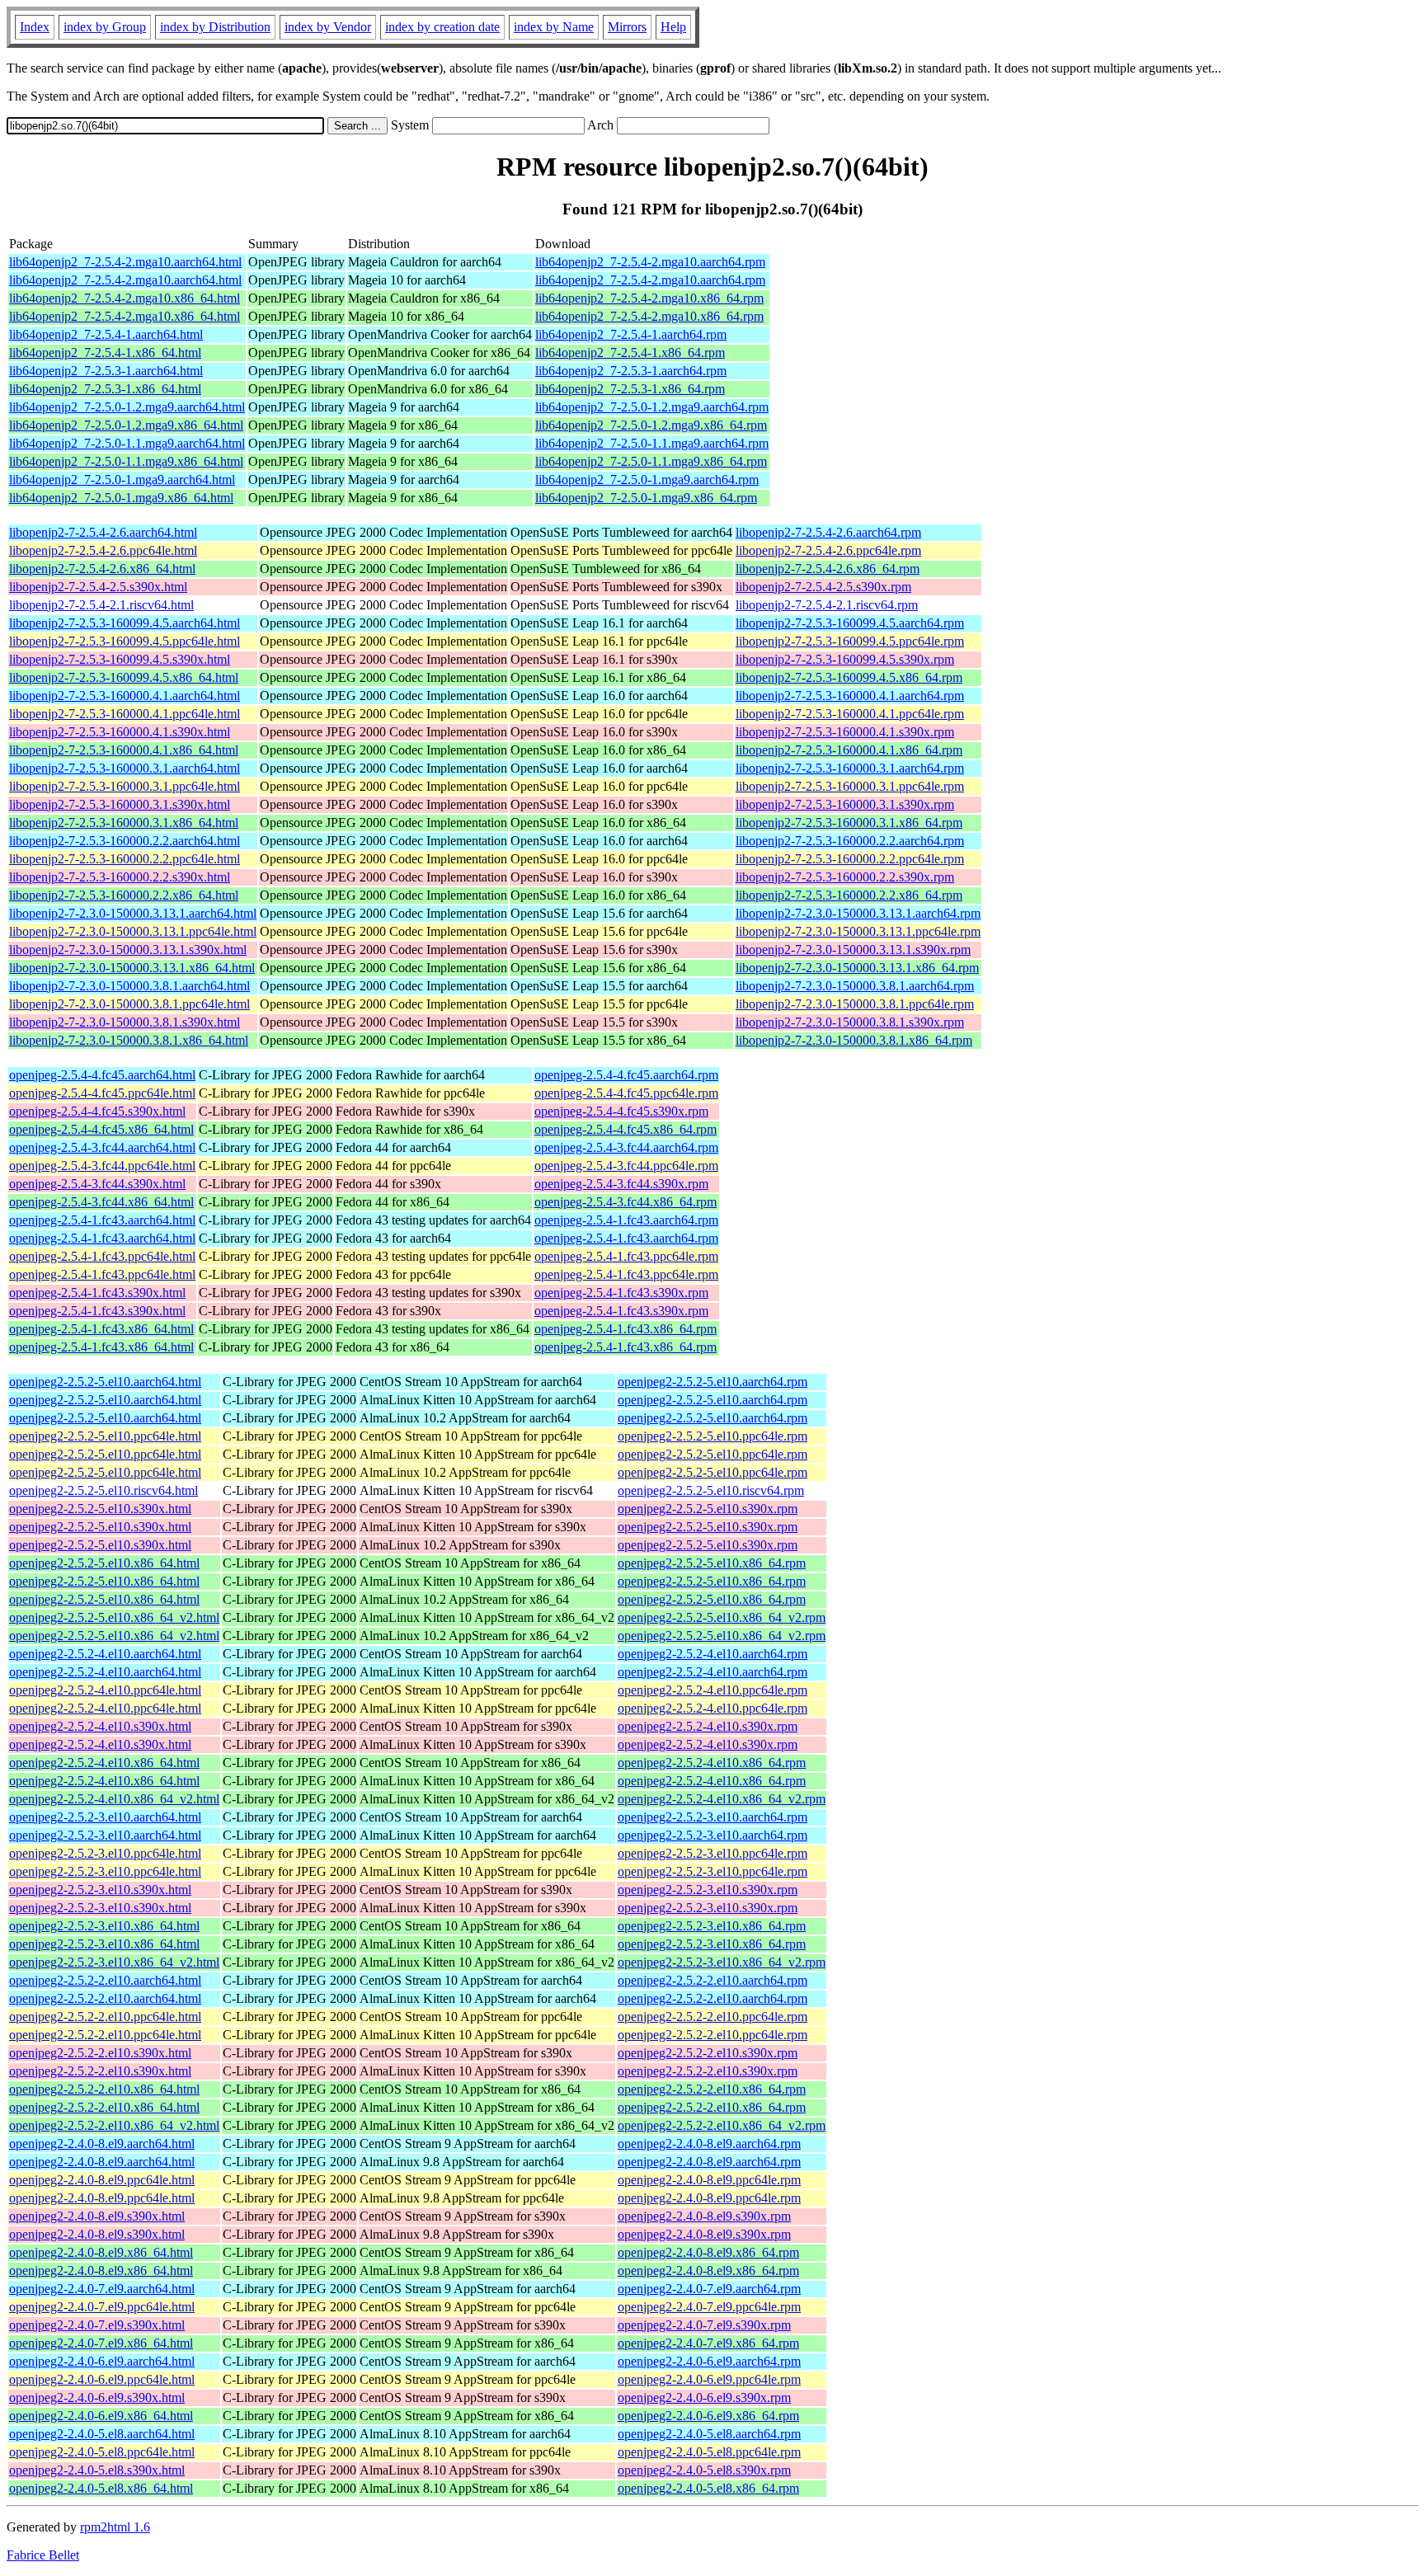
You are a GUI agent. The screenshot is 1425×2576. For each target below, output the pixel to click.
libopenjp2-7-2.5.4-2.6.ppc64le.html (103, 550)
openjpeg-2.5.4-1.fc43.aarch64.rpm (626, 1220)
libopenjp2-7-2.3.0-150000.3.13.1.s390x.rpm (853, 950)
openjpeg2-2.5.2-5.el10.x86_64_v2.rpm (722, 1617)
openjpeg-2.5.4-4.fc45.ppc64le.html (102, 1093)
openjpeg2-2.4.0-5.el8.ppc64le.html (102, 2452)
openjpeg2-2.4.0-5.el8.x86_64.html (101, 2488)
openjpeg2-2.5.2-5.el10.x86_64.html (104, 1563)
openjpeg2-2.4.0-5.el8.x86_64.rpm (708, 2488)
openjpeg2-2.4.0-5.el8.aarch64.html (102, 2434)
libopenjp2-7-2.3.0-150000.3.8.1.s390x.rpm (850, 1022)
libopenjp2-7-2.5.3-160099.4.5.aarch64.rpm (850, 623)
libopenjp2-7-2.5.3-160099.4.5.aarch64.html (125, 623)
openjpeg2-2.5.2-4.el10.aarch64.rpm (712, 1654)
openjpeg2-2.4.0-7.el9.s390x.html (97, 2325)
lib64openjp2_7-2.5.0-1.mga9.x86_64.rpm (646, 498)
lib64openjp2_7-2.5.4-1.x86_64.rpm (630, 353)
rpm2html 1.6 (115, 2527)
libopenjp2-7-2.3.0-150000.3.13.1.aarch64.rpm (858, 913)
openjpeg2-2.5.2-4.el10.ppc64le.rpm (712, 1690)
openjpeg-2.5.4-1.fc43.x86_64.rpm (625, 1329)
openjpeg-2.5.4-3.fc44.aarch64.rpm (626, 1147)
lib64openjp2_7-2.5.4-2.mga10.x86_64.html (125, 298)
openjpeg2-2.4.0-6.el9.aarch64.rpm (709, 2361)
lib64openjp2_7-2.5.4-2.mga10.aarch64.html (125, 262)
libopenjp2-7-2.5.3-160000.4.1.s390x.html (120, 732)
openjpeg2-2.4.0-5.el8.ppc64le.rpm (709, 2452)
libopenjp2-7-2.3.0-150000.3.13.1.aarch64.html (133, 913)
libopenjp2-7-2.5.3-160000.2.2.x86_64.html (124, 895)
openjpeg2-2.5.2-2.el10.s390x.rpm (708, 2053)
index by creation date (442, 27)
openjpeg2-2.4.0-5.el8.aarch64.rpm (709, 2434)
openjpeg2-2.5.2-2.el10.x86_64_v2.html (114, 2125)
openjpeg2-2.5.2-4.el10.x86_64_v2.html (114, 1799)
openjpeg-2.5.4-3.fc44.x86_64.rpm (625, 1202)
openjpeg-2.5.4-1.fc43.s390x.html (97, 1293)
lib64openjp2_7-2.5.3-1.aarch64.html (106, 371)
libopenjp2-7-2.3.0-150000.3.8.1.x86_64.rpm (854, 1040)
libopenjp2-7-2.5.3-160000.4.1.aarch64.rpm (850, 696)
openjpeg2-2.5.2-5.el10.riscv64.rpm (711, 1490)
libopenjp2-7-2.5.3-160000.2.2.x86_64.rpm (849, 895)
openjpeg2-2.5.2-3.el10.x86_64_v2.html (114, 1962)
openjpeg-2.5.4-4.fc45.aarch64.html (102, 1075)
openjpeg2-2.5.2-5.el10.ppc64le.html (105, 1436)
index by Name (554, 27)
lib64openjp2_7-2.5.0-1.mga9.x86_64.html (121, 498)
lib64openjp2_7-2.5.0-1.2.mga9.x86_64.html (126, 425)
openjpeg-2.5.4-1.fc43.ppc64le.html (102, 1256)
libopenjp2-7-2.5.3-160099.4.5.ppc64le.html (125, 641)
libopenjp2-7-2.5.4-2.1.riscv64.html (101, 605)
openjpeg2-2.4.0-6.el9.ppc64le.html (102, 2379)
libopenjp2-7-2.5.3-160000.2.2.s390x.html (120, 877)
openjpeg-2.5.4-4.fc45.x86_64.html (101, 1129)
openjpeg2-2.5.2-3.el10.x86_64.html (104, 1926)
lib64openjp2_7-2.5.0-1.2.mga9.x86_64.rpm (651, 425)
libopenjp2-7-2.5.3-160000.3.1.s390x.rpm (845, 804)
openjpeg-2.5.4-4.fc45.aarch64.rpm (626, 1075)
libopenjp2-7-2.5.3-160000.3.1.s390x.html (120, 804)
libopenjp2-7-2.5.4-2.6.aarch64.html (103, 532)
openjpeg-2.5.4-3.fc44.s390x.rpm (621, 1184)
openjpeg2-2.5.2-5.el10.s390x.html (100, 1509)
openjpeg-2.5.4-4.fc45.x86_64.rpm (625, 1129)
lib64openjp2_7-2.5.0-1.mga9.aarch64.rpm (647, 479)
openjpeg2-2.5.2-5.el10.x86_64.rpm (712, 1563)
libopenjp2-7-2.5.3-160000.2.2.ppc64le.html (125, 859)
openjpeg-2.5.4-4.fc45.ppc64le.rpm (626, 1093)
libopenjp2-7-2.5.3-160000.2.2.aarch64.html (125, 841)
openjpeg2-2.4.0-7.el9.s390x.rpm (704, 2325)
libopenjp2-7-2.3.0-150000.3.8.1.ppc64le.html (129, 1004)
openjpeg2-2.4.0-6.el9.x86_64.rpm (708, 2416)
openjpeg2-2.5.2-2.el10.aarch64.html (105, 1980)
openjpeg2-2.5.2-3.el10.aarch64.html (105, 1817)
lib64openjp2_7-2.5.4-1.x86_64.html (105, 353)
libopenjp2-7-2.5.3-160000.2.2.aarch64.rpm (850, 841)
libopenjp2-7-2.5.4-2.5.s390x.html (98, 587)
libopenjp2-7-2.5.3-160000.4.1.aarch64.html (125, 696)
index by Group (105, 27)
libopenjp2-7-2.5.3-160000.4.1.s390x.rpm (845, 732)
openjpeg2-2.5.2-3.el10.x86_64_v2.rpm (722, 1962)
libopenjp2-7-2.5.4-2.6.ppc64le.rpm (828, 550)
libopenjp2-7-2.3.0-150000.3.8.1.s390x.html (125, 1022)
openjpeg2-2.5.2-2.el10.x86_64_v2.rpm (722, 2125)
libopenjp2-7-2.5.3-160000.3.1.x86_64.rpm (849, 823)
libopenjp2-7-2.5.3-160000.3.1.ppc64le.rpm (850, 786)
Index (35, 27)
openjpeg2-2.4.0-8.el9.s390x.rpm (704, 2216)
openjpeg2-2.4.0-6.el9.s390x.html (97, 2397)
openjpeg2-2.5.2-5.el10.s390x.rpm (708, 1509)
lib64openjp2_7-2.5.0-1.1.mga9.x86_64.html (126, 461)
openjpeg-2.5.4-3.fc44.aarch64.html (102, 1147)
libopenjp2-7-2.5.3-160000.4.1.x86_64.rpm (849, 750)
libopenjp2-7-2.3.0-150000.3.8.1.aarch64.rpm (855, 986)
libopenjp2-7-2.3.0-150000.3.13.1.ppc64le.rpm (858, 931)
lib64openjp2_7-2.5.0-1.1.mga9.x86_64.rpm (651, 461)
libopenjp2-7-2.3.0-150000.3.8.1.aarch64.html (129, 986)
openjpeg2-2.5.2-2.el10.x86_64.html (104, 2089)
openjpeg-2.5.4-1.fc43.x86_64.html (101, 1329)
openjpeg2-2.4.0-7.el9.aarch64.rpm (709, 2289)
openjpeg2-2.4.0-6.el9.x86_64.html (101, 2416)
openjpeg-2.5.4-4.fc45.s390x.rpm (621, 1111)
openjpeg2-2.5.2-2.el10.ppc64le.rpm (712, 2017)
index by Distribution (215, 27)
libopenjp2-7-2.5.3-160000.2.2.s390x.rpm (845, 877)
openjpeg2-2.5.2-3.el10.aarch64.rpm (712, 1817)
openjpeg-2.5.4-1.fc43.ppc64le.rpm (626, 1256)
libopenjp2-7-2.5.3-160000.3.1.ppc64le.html (125, 786)
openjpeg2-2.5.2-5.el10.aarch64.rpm (712, 1382)
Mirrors (627, 27)
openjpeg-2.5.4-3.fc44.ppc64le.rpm (626, 1166)
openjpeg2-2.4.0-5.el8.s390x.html (97, 2470)
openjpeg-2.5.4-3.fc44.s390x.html (97, 1184)
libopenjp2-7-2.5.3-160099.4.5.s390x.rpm (845, 659)
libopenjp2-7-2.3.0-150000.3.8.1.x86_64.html (129, 1040)
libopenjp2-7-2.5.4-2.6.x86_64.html (102, 569)
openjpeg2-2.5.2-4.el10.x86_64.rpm (712, 1763)
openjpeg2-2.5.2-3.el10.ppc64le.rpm (712, 1853)
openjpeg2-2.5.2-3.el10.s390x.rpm (708, 1890)
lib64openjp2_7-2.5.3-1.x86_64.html (105, 389)
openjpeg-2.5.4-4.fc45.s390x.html (97, 1111)
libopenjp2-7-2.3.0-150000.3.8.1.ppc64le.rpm (855, 1004)
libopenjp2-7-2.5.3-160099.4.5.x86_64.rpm (849, 677)
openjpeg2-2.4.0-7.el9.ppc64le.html (102, 2307)
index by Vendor (328, 27)
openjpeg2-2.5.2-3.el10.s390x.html (100, 1890)
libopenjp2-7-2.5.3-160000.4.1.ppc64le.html (125, 714)
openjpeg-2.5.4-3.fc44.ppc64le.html (102, 1166)
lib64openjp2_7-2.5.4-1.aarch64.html (106, 334)
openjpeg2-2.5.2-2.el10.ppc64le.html (105, 2017)
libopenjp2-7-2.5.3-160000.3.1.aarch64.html (125, 768)
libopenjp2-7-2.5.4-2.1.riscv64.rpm (827, 605)
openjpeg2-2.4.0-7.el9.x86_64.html (101, 2343)
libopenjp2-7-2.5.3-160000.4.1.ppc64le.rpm (850, 714)
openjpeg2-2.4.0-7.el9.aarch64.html (102, 2289)
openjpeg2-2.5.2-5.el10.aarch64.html (105, 1382)
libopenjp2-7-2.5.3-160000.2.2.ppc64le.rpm (850, 859)
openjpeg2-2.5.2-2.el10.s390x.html (100, 2053)
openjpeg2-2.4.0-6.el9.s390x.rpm (704, 2397)
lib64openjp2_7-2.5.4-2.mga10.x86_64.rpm (649, 298)
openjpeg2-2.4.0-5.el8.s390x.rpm (704, 2470)
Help (673, 27)
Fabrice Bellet (43, 2555)
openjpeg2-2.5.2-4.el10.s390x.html (100, 1726)
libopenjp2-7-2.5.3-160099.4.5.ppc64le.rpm (850, 641)
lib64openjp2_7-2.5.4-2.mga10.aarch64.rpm (650, 262)
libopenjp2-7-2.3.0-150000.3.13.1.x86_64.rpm (857, 968)
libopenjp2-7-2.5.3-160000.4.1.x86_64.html (124, 750)
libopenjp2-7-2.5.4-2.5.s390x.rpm (823, 587)
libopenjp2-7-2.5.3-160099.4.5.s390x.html (120, 659)
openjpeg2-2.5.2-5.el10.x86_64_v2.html (114, 1617)
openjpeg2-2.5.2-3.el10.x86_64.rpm (712, 1926)
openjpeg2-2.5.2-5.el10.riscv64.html (103, 1490)
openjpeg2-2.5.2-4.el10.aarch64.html (105, 1654)
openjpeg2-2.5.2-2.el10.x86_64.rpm (712, 2089)
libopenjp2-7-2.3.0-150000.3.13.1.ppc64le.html (133, 931)
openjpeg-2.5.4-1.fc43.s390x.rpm (621, 1293)
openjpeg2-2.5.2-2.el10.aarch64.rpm (712, 1980)
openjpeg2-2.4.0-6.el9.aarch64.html (102, 2361)
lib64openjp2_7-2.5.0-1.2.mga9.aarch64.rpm (652, 407)
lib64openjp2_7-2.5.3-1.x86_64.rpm (630, 389)
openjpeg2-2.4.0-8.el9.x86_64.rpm (708, 2252)
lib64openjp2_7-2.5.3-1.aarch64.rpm (631, 371)
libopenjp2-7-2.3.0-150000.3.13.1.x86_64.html (132, 968)
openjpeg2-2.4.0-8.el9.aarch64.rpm (709, 2144)
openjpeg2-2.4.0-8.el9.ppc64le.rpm (709, 2180)
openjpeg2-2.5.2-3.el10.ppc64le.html (105, 1853)
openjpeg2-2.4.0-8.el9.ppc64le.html (102, 2180)
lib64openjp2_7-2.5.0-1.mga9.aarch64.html (122, 479)
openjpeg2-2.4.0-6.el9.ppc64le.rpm (709, 2379)
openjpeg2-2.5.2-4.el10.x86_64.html (104, 1763)
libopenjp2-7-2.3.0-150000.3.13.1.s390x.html (128, 950)
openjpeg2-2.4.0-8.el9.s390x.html (97, 2216)
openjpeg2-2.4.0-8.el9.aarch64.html (102, 2144)
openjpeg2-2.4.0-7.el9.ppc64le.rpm (709, 2307)
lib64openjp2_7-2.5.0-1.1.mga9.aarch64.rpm (652, 443)
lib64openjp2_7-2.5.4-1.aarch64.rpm (631, 334)
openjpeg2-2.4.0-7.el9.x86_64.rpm (708, 2343)
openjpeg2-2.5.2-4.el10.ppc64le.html (105, 1690)
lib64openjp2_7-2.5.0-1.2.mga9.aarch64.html (127, 407)
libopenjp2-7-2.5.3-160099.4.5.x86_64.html (124, 677)
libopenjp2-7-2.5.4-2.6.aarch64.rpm (828, 532)
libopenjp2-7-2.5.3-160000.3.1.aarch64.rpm (850, 768)
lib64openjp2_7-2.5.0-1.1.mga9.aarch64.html (127, 443)
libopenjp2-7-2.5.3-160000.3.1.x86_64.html (124, 823)
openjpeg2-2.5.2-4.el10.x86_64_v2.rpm (722, 1799)
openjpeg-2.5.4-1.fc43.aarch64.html (102, 1220)
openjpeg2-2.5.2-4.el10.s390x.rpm (708, 1726)
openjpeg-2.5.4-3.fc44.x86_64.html (101, 1202)
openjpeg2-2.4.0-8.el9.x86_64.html (101, 2252)
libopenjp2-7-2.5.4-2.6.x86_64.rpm (828, 569)
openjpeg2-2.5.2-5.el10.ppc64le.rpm (712, 1436)
